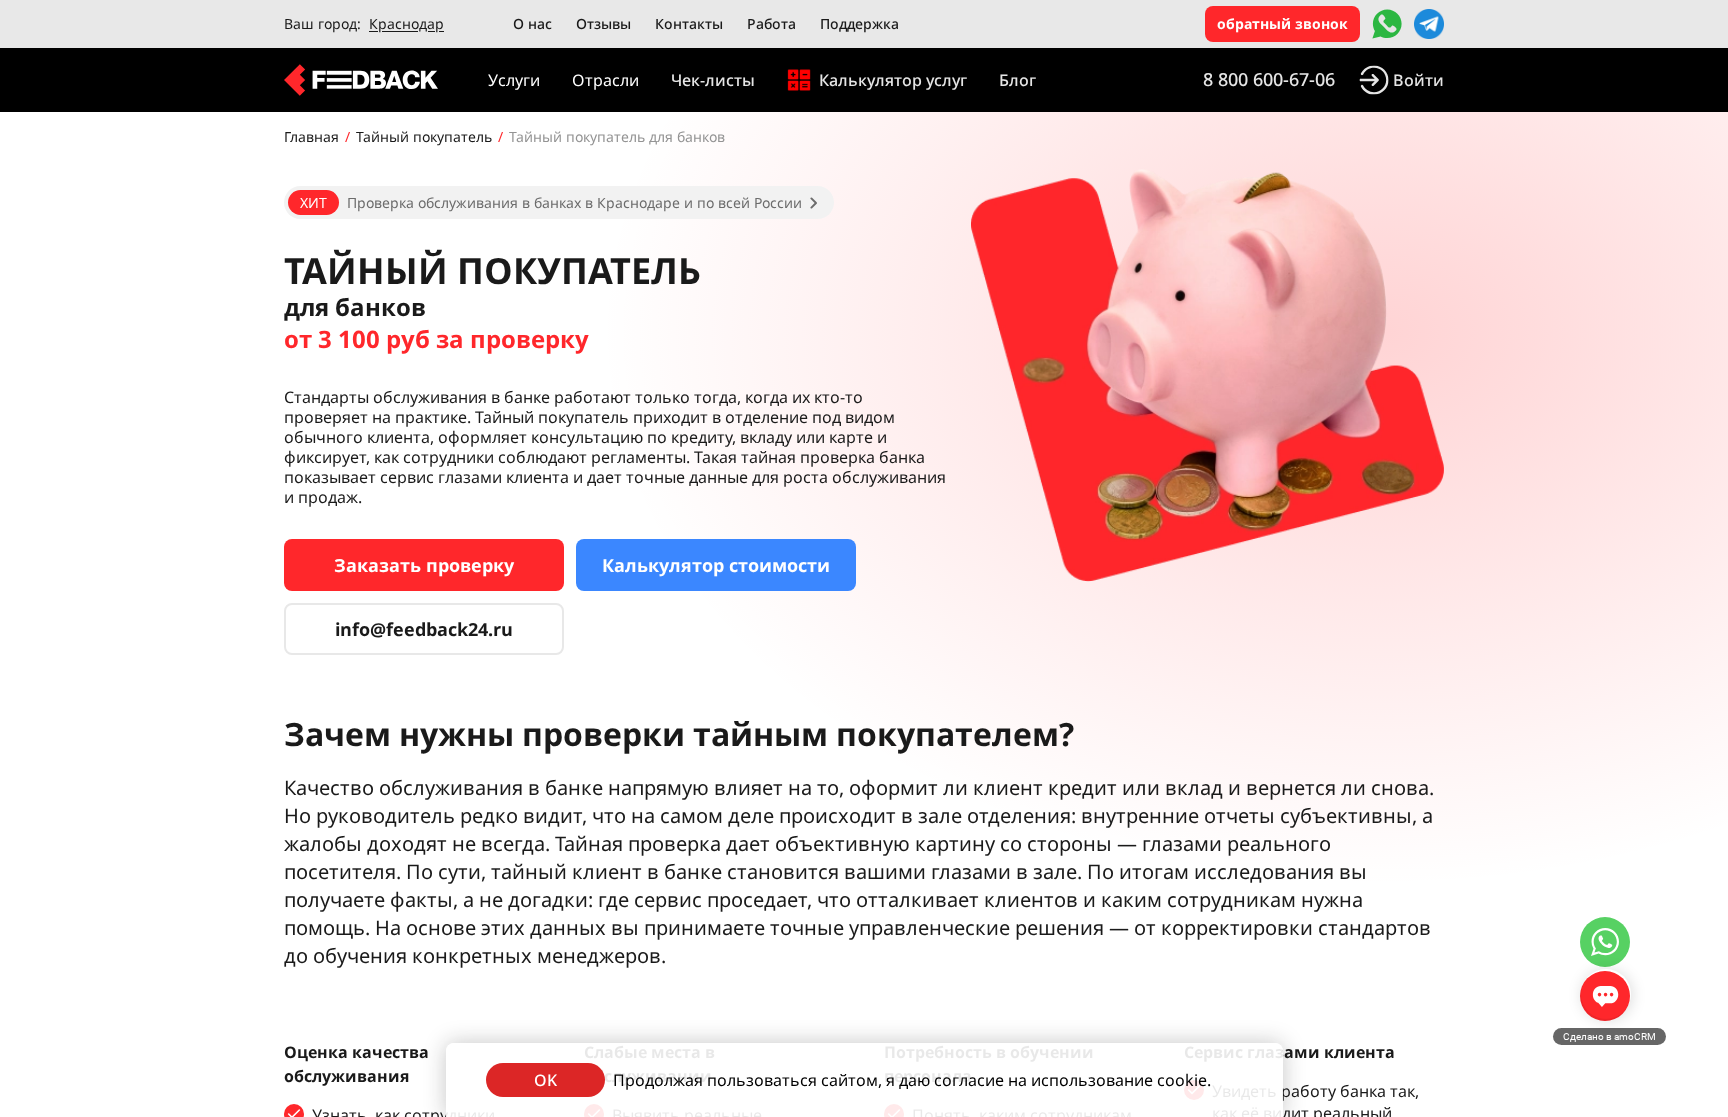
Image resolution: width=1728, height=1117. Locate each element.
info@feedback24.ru (424, 629)
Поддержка (859, 23)
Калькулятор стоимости (716, 565)
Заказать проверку (424, 565)
